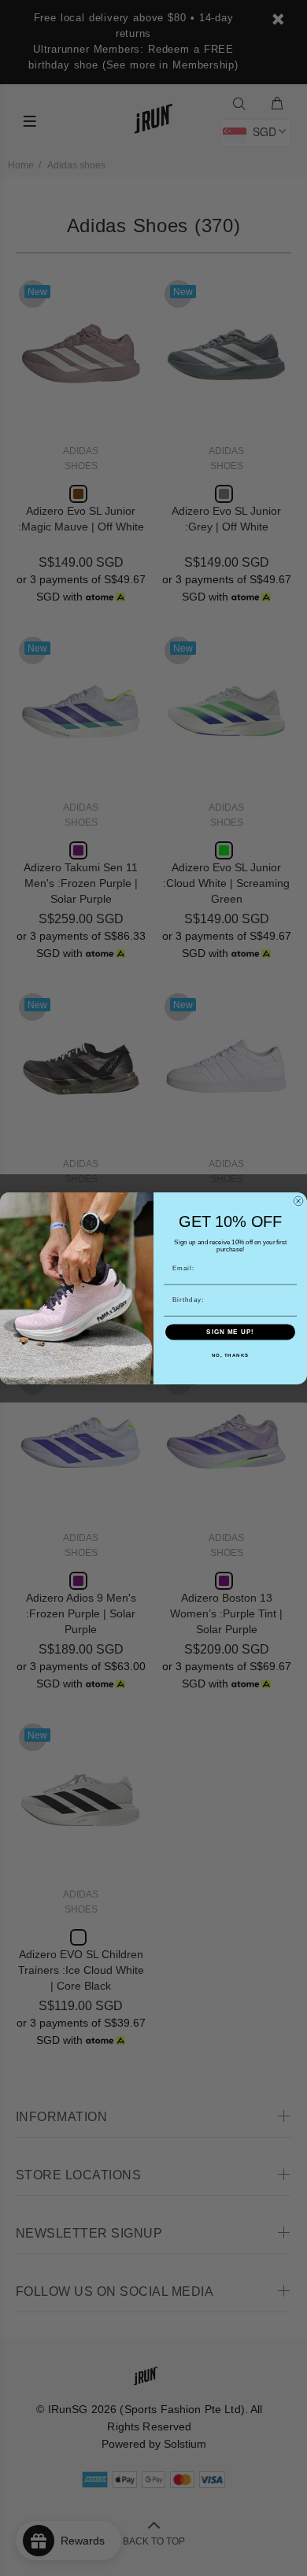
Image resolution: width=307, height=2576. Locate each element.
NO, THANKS (231, 1356)
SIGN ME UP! (230, 1332)
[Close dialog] (298, 1201)
